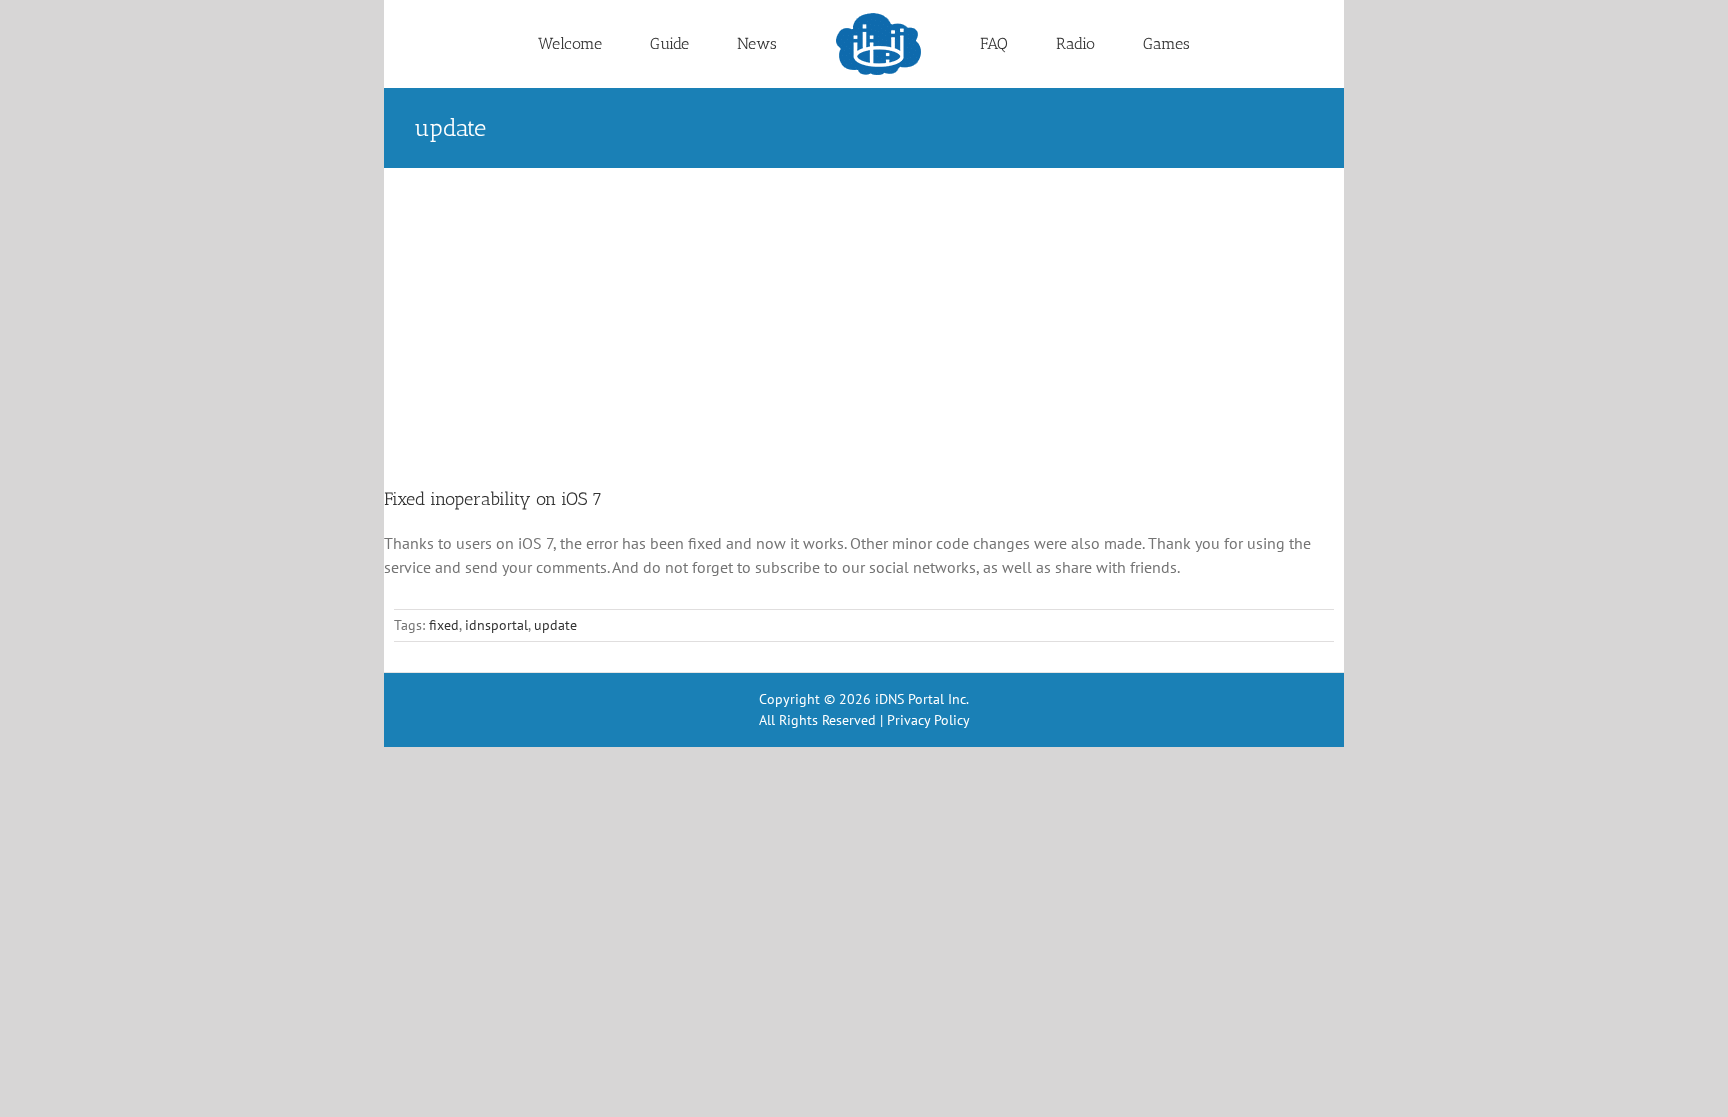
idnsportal (496, 625)
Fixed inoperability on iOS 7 (493, 499)
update (555, 625)
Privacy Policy (928, 720)
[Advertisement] (864, 318)
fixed (444, 625)
